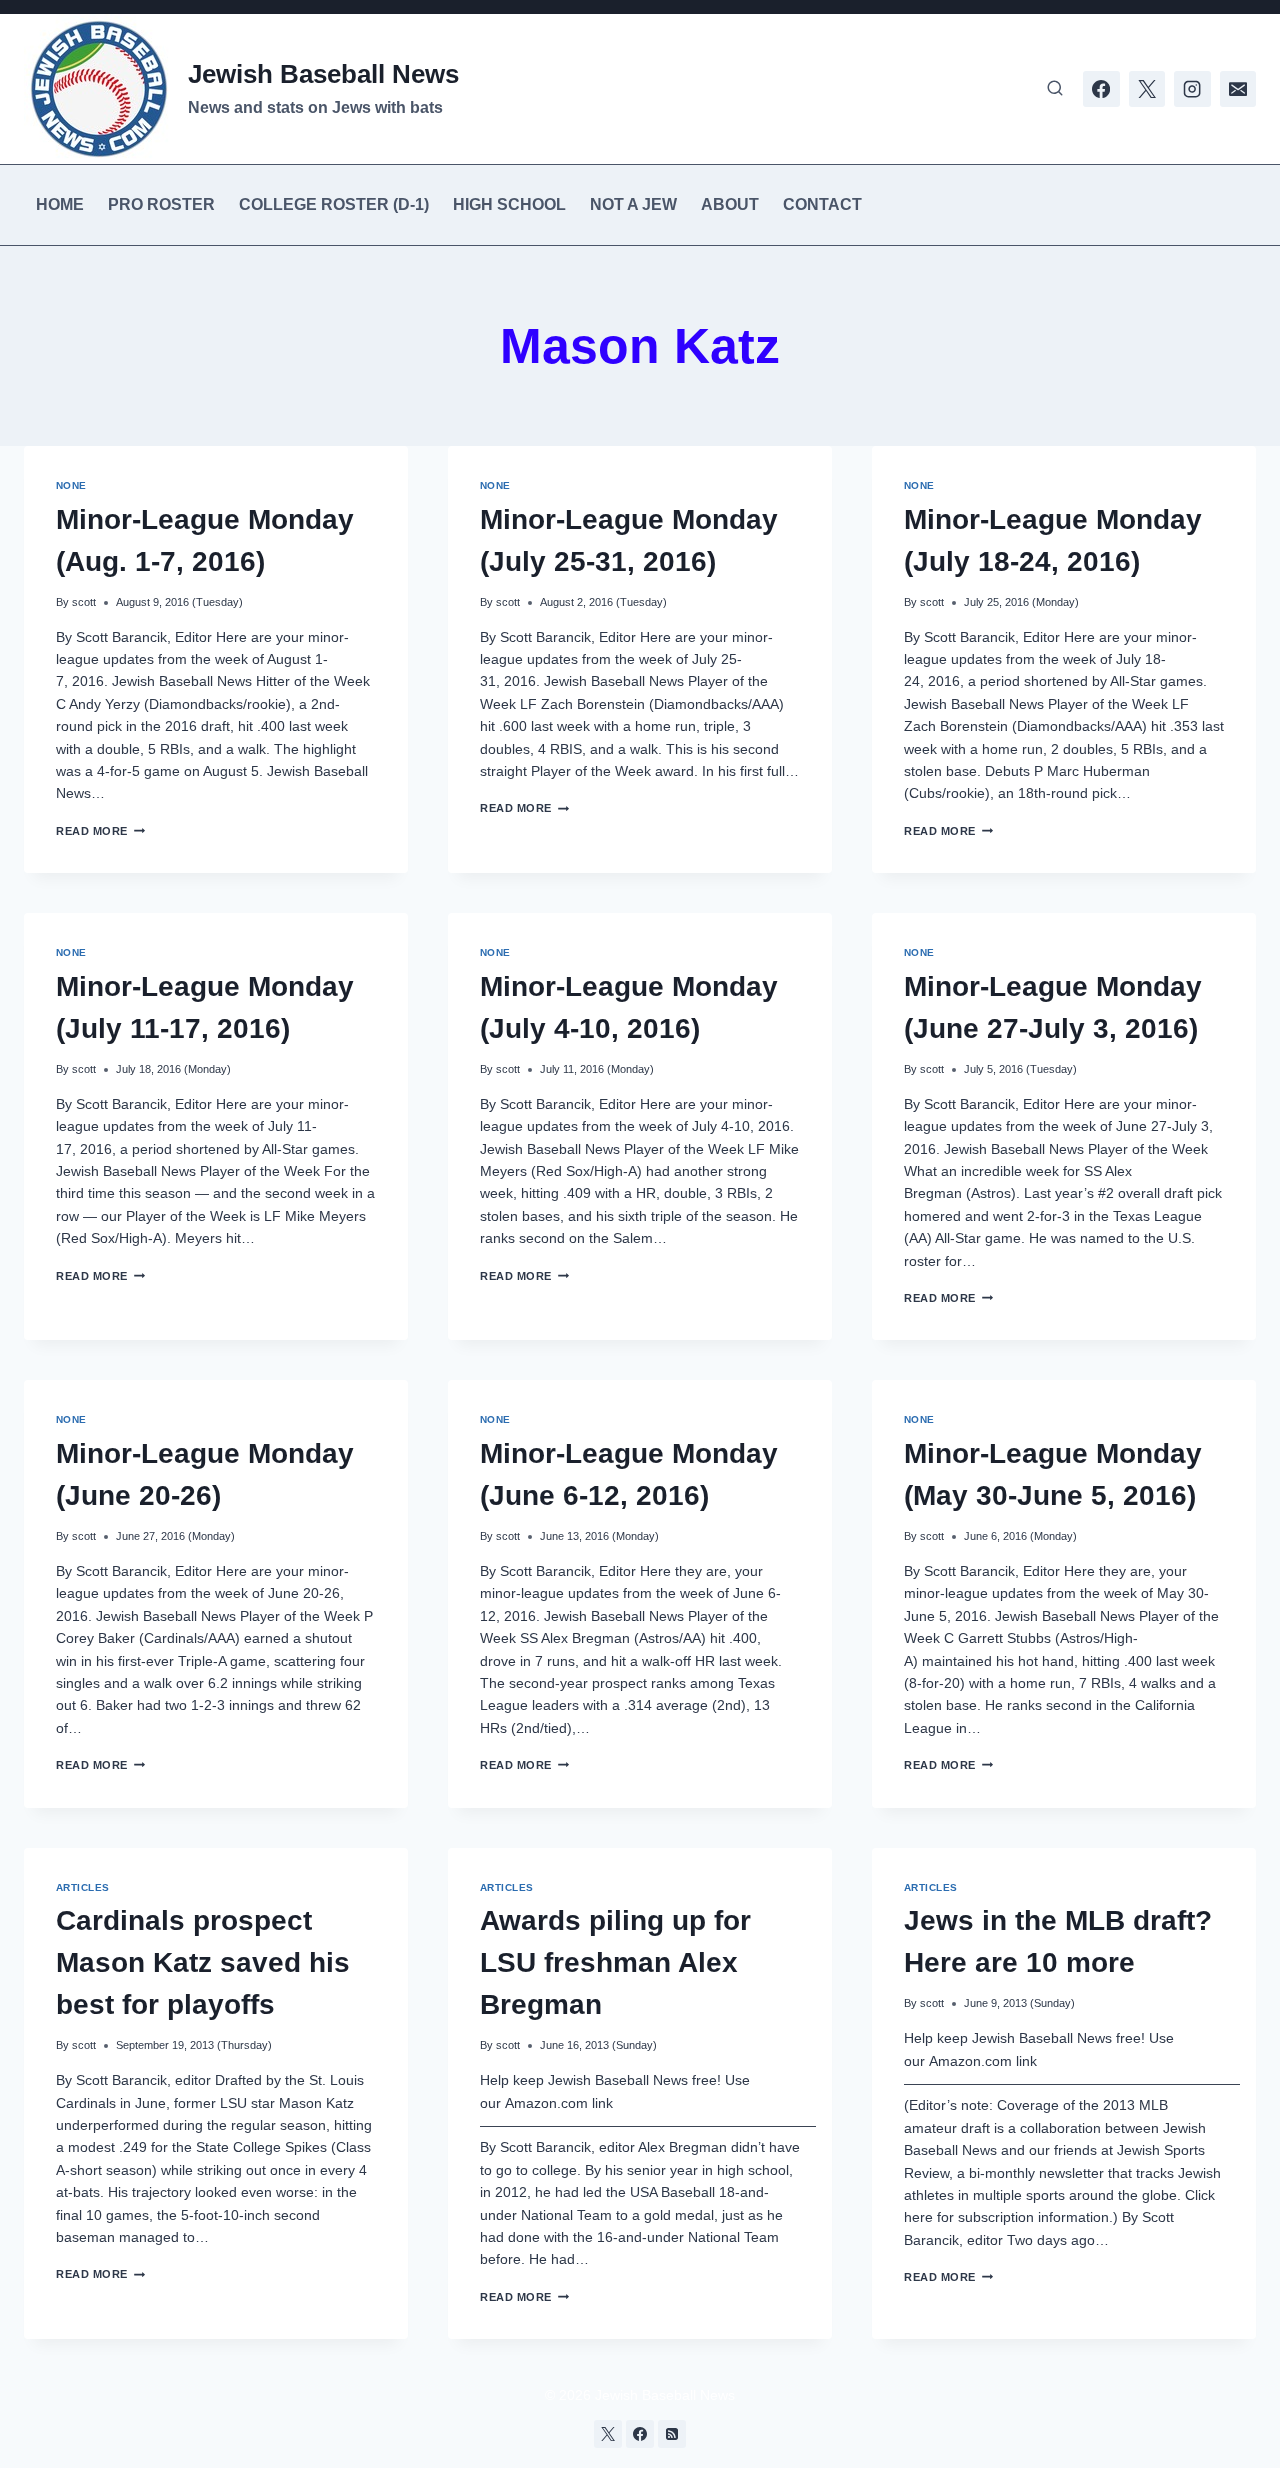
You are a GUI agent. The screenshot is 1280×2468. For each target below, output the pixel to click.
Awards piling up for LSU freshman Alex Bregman (615, 1962)
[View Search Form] (1055, 89)
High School (509, 204)
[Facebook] (1101, 89)
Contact (822, 204)
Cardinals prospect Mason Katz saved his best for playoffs (203, 1962)
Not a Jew (633, 204)
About (730, 204)
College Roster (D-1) (334, 204)
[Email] (1238, 89)
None (71, 485)
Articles (83, 1887)
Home (60, 204)
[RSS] (672, 2434)
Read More (100, 831)
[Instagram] (1192, 89)
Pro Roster (161, 204)
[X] (1147, 89)
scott (84, 602)
